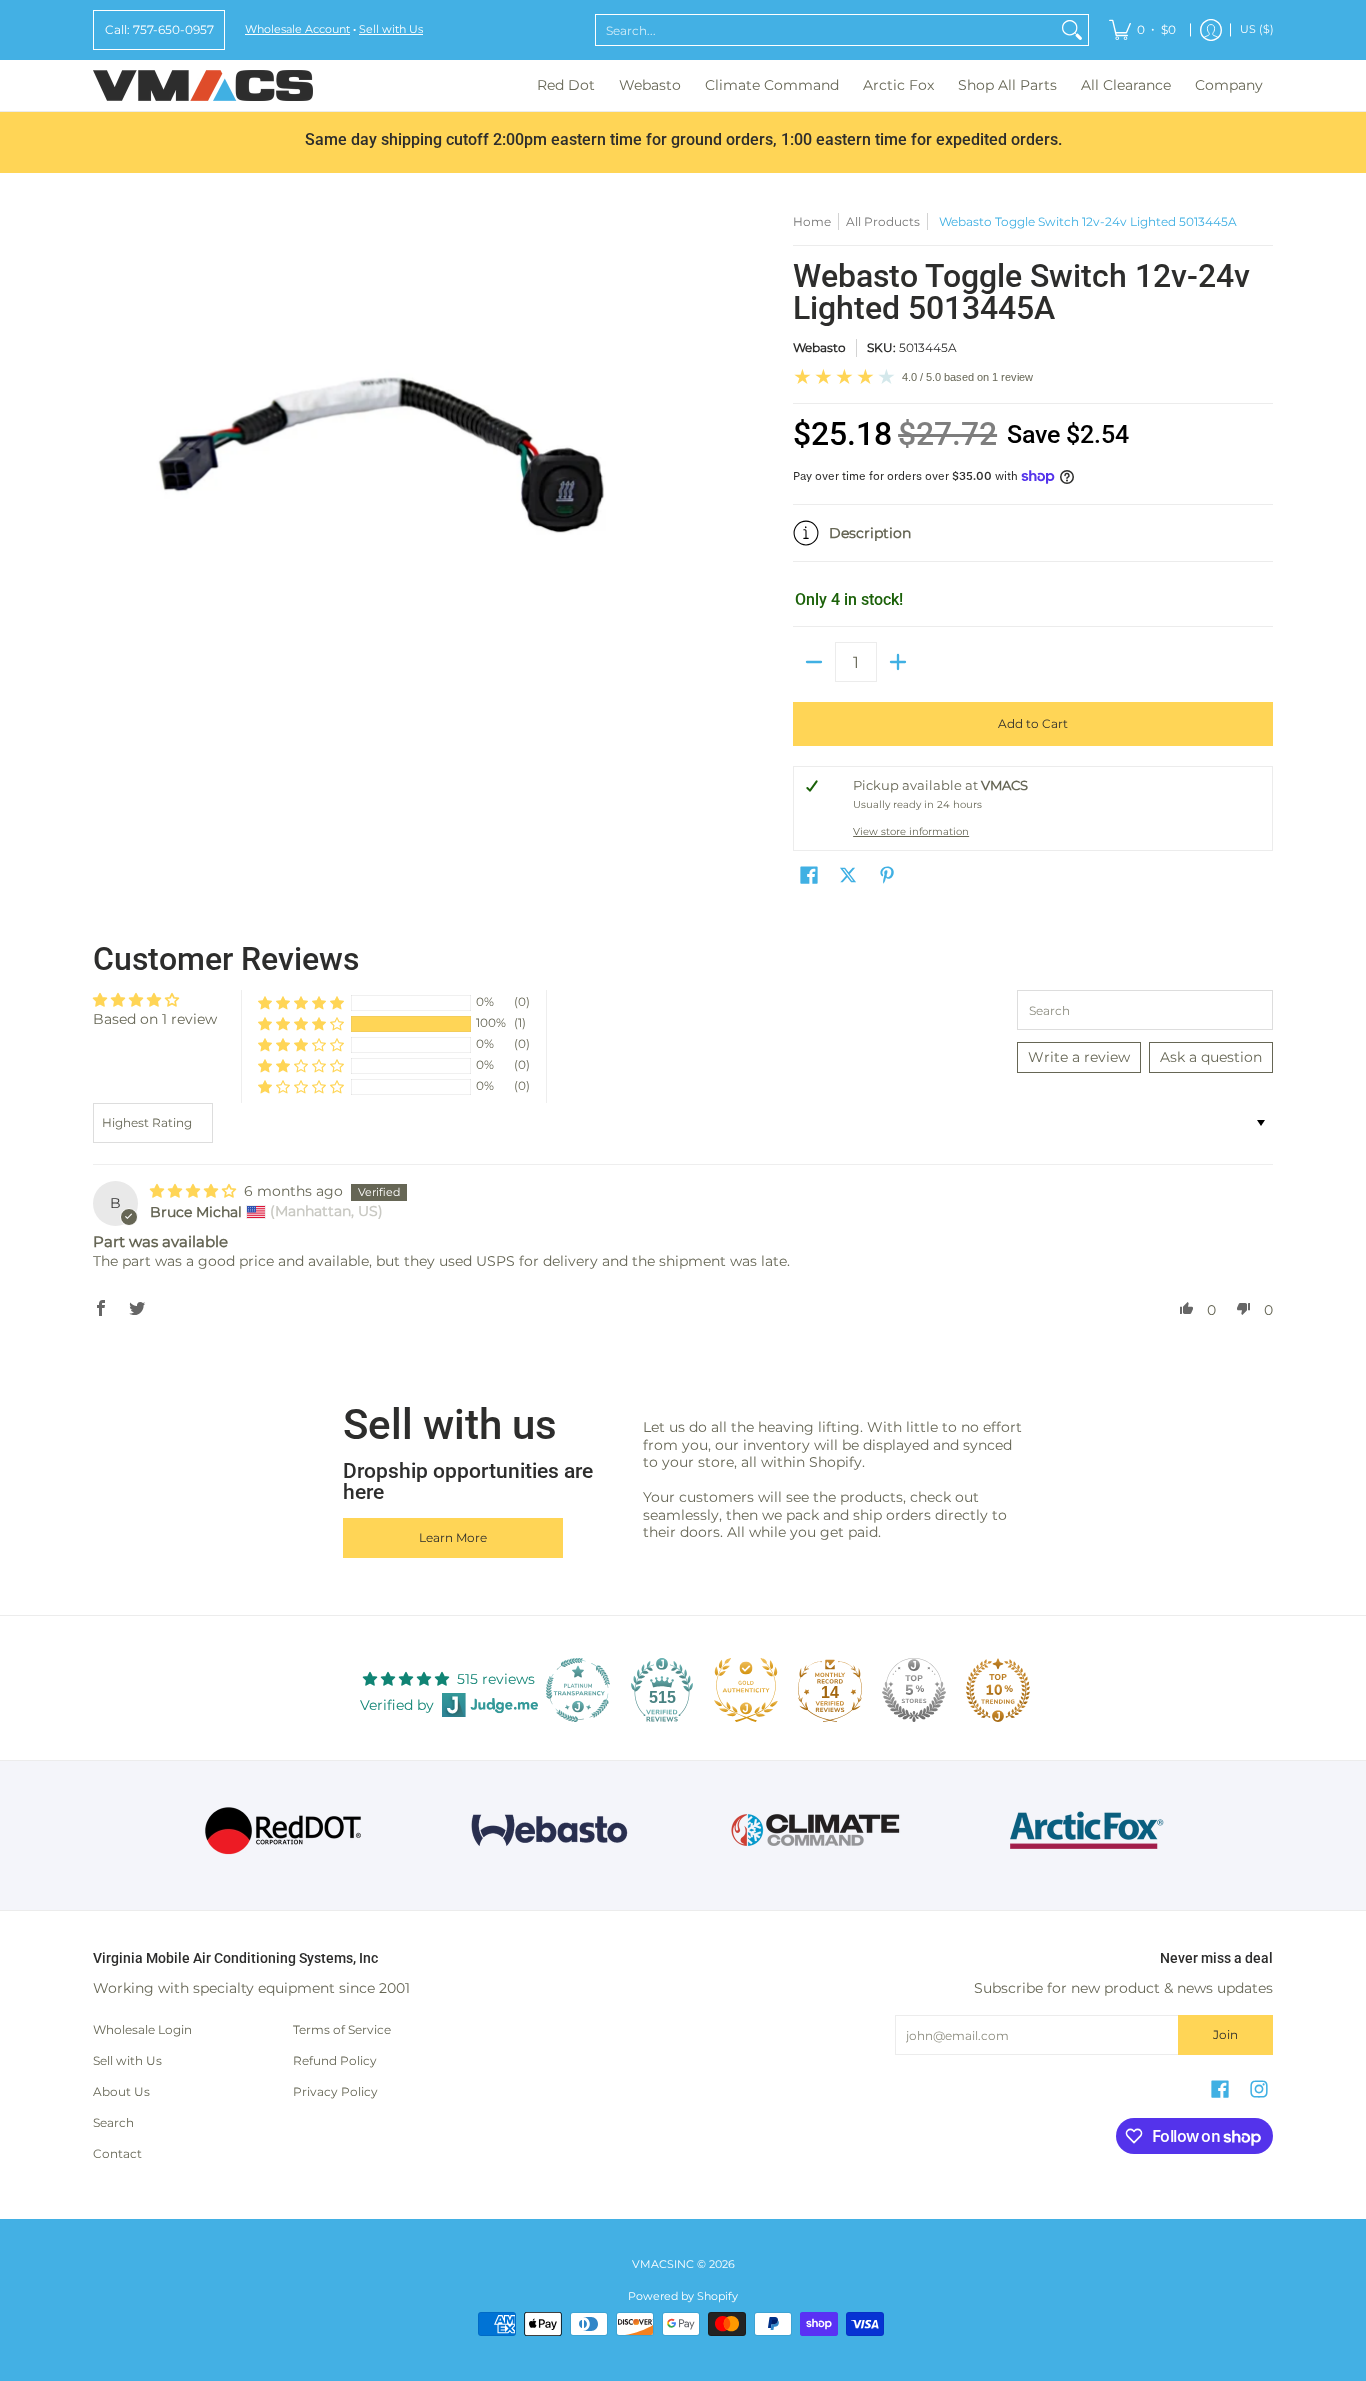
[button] (1033, 541)
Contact (117, 2153)
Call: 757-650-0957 (159, 29)
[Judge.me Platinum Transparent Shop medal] (578, 1690)
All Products (883, 221)
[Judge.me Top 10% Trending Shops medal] (998, 1690)
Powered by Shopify (683, 2296)
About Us (121, 2091)
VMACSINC (663, 2264)
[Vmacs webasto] (549, 1830)
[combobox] (826, 30)
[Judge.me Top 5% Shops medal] (914, 1690)
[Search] (1072, 30)
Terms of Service (342, 2029)
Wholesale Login (142, 2029)
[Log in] (1211, 30)
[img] (195, 1191)
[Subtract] (814, 662)
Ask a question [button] (1211, 1057)
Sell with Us (391, 29)
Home (812, 221)
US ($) (1257, 29)
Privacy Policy (335, 2091)
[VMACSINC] (203, 85)
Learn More (453, 1537)
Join (1225, 2034)
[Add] (898, 662)
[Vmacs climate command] (816, 1830)
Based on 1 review (155, 1019)
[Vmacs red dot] (283, 1830)
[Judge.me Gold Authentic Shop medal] (746, 1690)
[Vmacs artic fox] (1083, 1830)
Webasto (819, 347)
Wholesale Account (297, 29)
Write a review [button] (1079, 1057)
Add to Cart (1033, 723)
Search (113, 2122)
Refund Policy (335, 2060)
